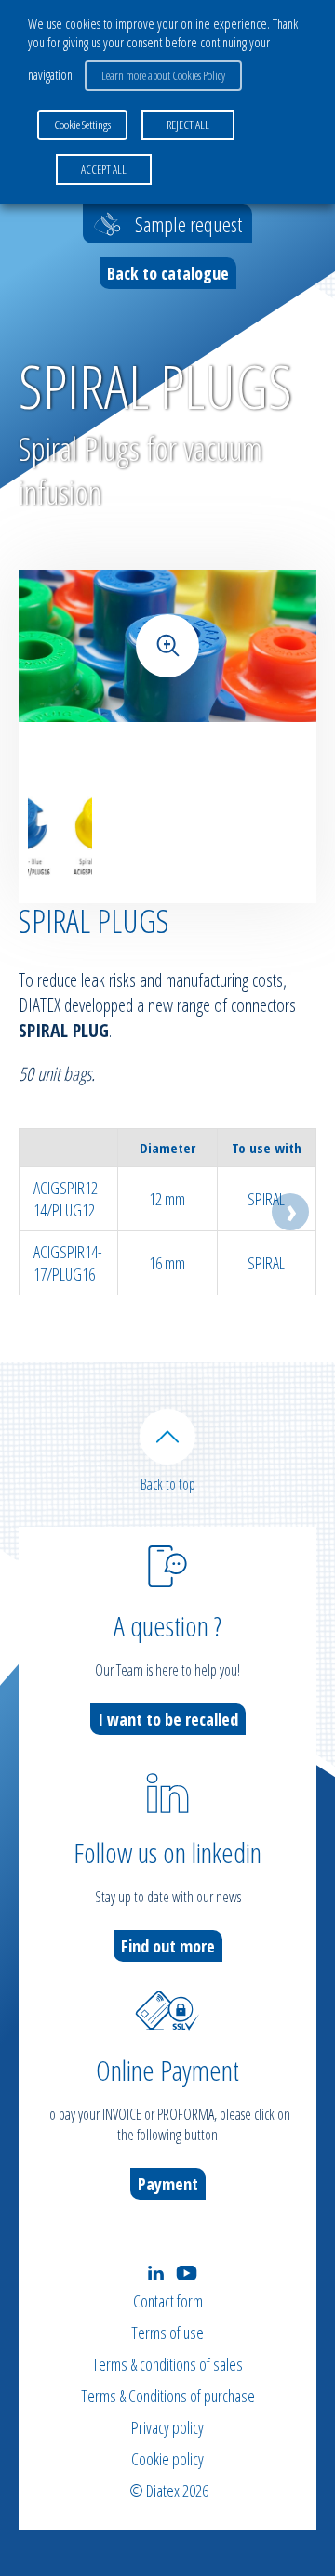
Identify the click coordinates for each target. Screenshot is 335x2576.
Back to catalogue (168, 273)
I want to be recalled (168, 1719)
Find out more (168, 1946)
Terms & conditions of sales (167, 2364)
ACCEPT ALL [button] (104, 169)
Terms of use (167, 2333)
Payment (168, 2184)
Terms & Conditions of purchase (168, 2396)
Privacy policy (167, 2427)
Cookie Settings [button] (82, 125)
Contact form (168, 2301)
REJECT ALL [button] (188, 125)
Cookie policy (167, 2459)
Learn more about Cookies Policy (163, 75)
